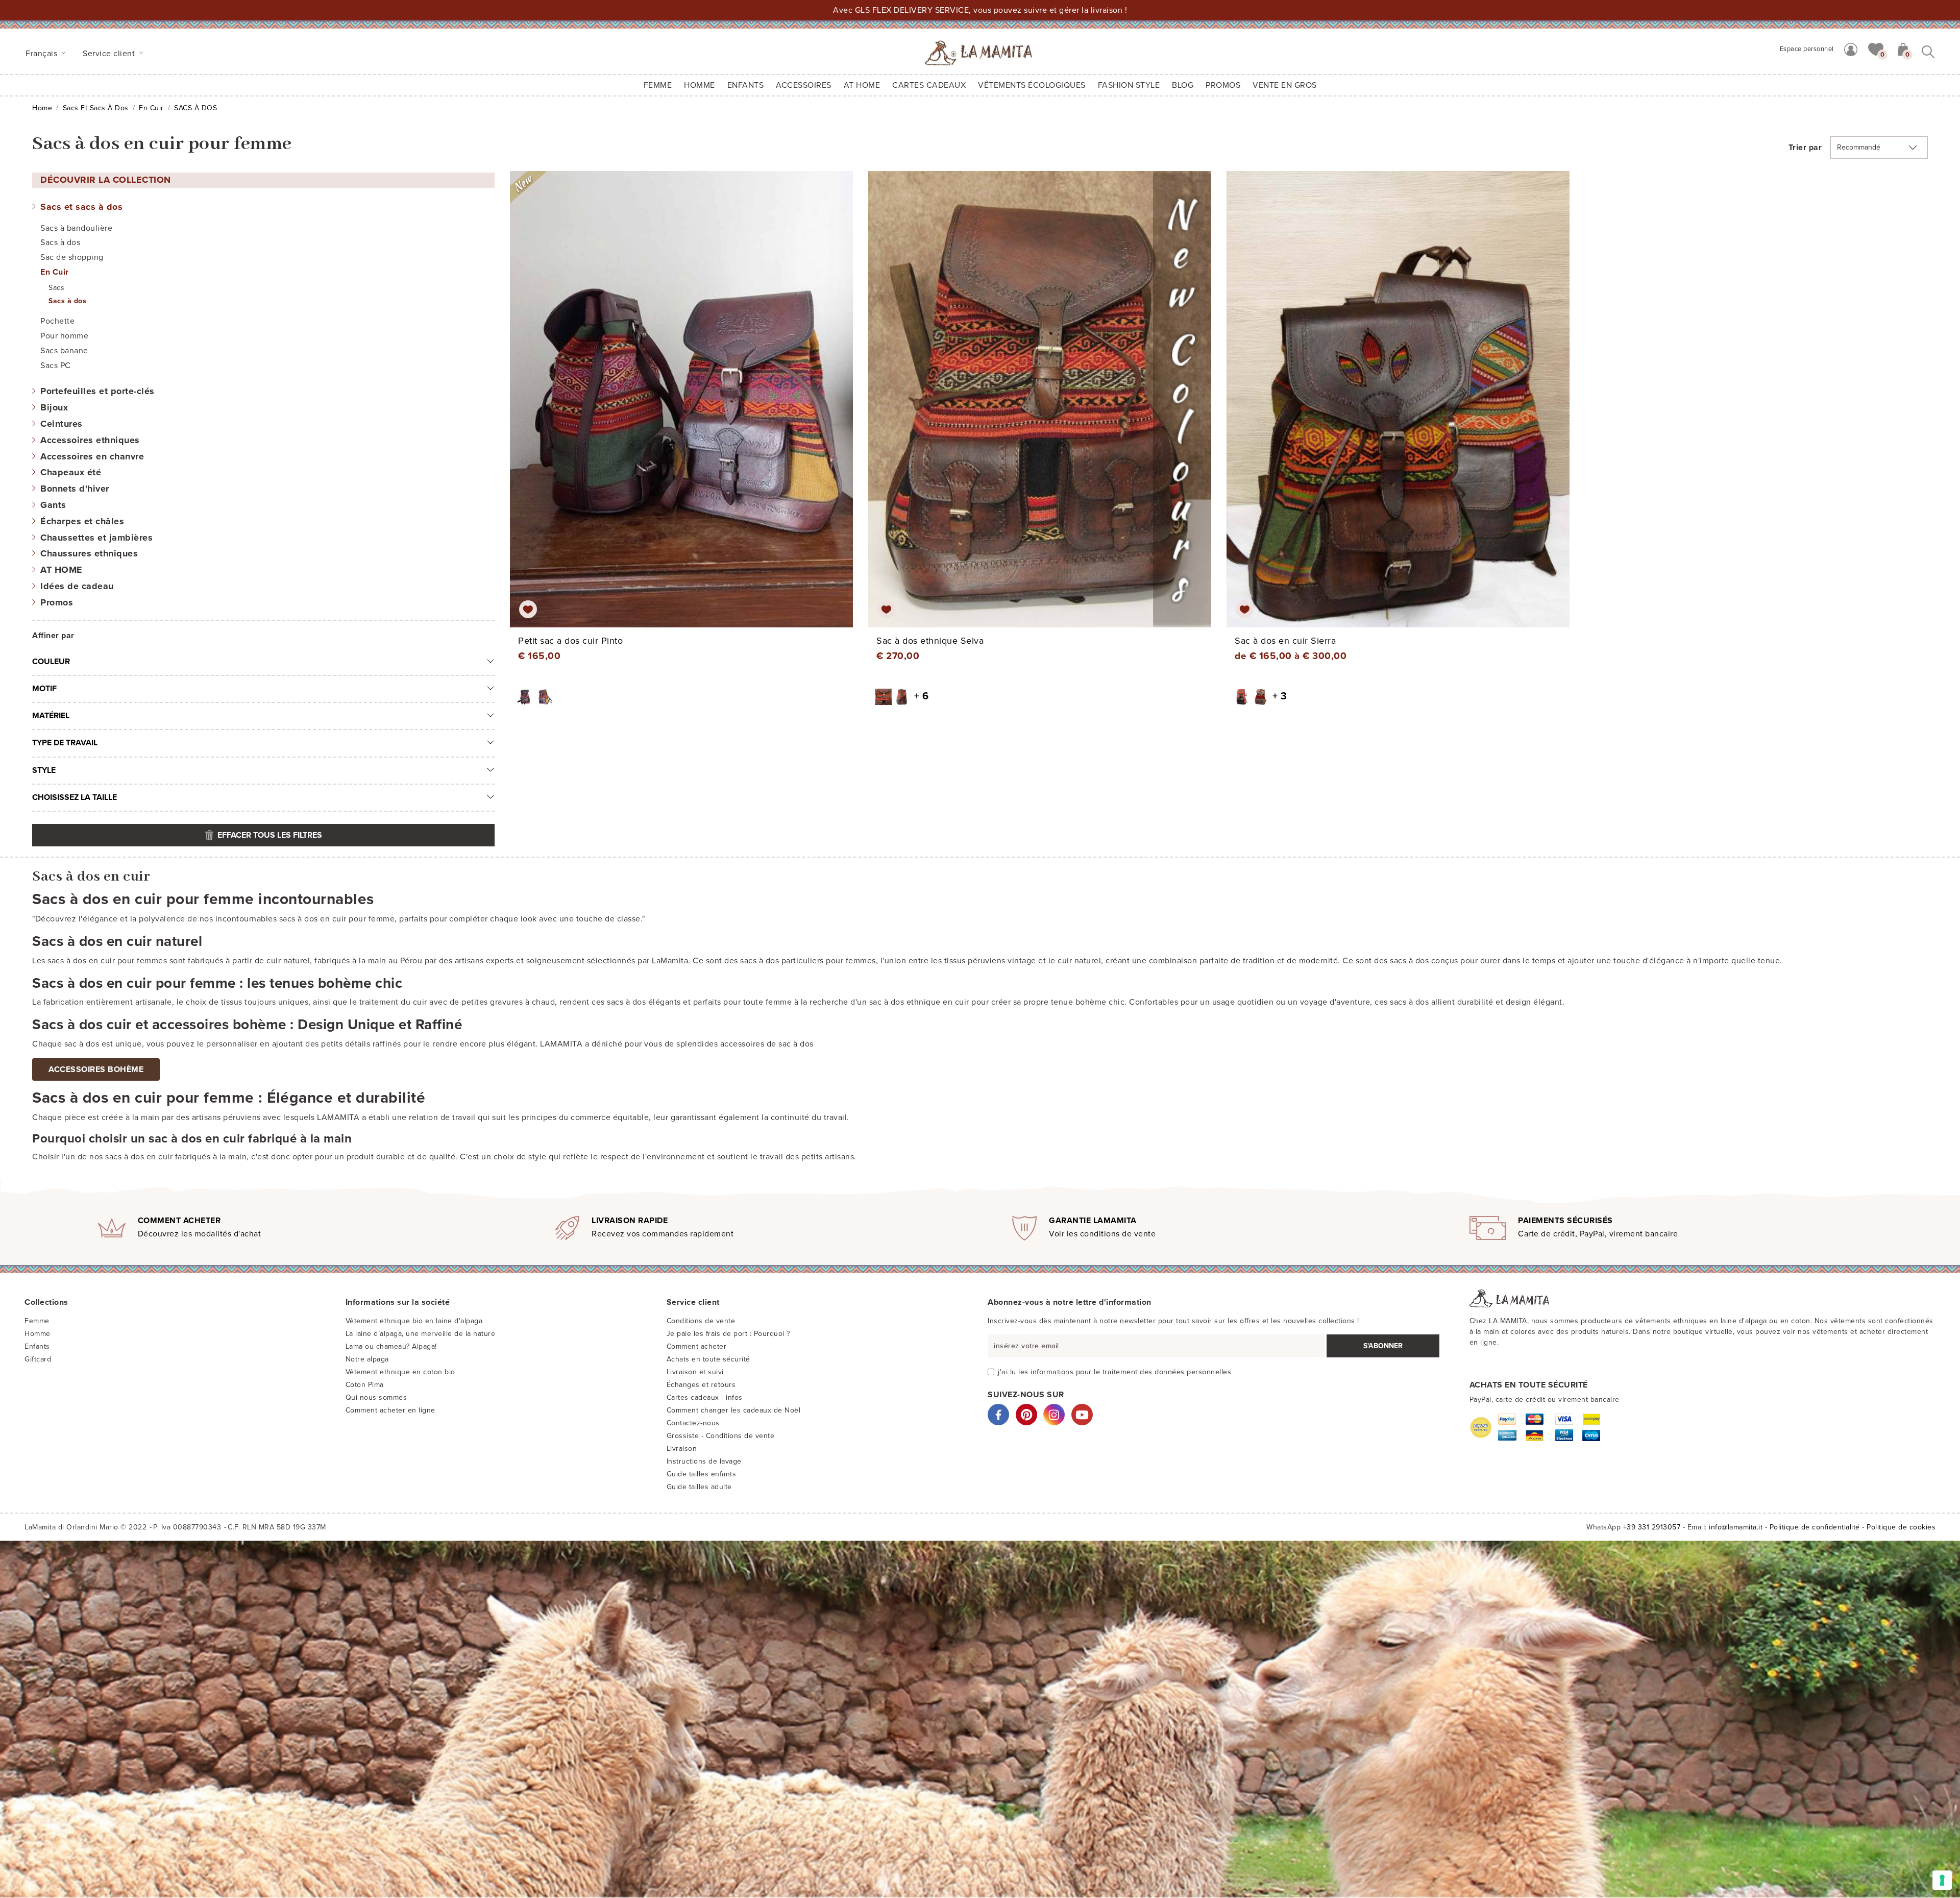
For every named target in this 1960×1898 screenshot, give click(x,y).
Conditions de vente (701, 1321)
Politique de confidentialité (1815, 1527)
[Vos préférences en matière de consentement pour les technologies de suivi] (1942, 1880)
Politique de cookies (1901, 1527)
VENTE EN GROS (1285, 85)
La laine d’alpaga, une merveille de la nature (421, 1334)
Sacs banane (64, 351)
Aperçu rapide (688, 408)
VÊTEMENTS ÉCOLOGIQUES (1032, 85)
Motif (44, 689)
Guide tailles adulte (699, 1487)
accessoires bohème (96, 1069)
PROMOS (1223, 85)
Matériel (51, 716)
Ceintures (62, 424)
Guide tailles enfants (702, 1474)
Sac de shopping (72, 257)
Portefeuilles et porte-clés (97, 391)
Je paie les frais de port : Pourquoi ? (728, 1334)
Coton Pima (365, 1385)
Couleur (51, 662)
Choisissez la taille (75, 797)
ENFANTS (746, 85)
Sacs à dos (60, 242)
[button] (1876, 48)
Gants (53, 505)
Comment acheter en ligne (390, 1410)
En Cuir (151, 108)
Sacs (56, 288)
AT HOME (862, 85)
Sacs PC (56, 366)
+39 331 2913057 (1652, 1527)
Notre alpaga (367, 1359)
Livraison (682, 1449)
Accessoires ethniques (90, 440)
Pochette (57, 321)
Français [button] (43, 54)
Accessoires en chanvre (92, 456)
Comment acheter (697, 1346)
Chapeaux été (71, 472)
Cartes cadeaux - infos (705, 1397)
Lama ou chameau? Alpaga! (391, 1346)
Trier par (1805, 148)
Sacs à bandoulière (76, 228)
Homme (700, 85)
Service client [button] (110, 54)
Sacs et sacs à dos (96, 108)
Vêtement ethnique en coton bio (400, 1372)
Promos (57, 602)
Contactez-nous (693, 1423)
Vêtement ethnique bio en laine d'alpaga (414, 1321)
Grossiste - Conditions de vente (721, 1436)
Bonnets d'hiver (75, 489)
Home (42, 108)
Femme (658, 85)
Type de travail (65, 743)
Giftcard (38, 1359)
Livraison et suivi (695, 1372)
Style (44, 770)
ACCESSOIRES (804, 85)
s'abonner (1383, 1346)
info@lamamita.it (1736, 1527)
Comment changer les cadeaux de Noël (734, 1410)
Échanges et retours (701, 1385)
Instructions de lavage (704, 1461)
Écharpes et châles (82, 521)
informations (1053, 1372)
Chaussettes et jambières (96, 538)
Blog (1183, 85)
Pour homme (64, 336)
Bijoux (54, 407)
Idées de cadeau (77, 586)
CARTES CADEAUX (929, 85)
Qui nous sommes (376, 1397)
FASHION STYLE (1129, 85)
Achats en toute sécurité (708, 1359)
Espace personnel (1807, 49)
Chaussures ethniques (89, 553)
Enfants (37, 1346)
